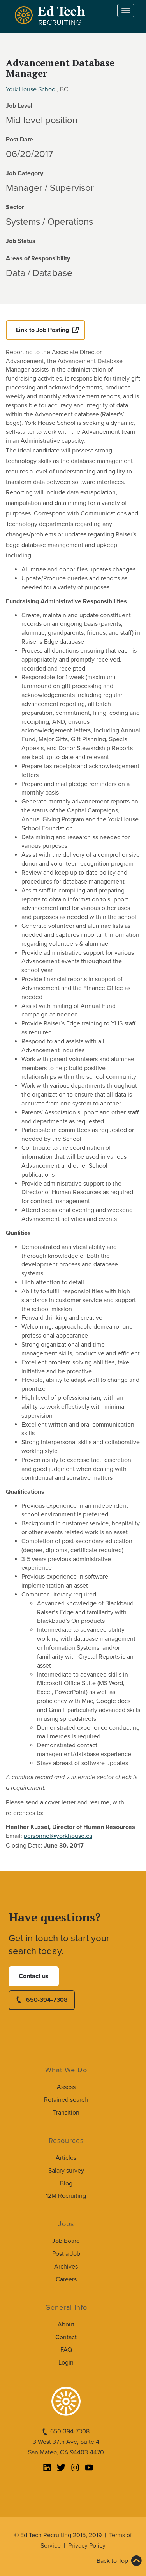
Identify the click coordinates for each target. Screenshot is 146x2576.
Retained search (66, 2100)
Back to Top (112, 2561)
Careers (66, 2279)
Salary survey (66, 2171)
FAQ (66, 2350)
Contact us (34, 1976)
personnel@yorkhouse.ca (58, 1836)
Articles (66, 2158)
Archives (66, 2267)
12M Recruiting (66, 2196)
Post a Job (66, 2254)
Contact (66, 2337)
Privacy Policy (87, 2546)
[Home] (51, 15)
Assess (66, 2087)
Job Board (66, 2241)
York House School (31, 89)
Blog (66, 2183)
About (66, 2325)
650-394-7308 (47, 2000)
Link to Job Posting (42, 330)
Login (66, 2363)
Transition (66, 2113)
